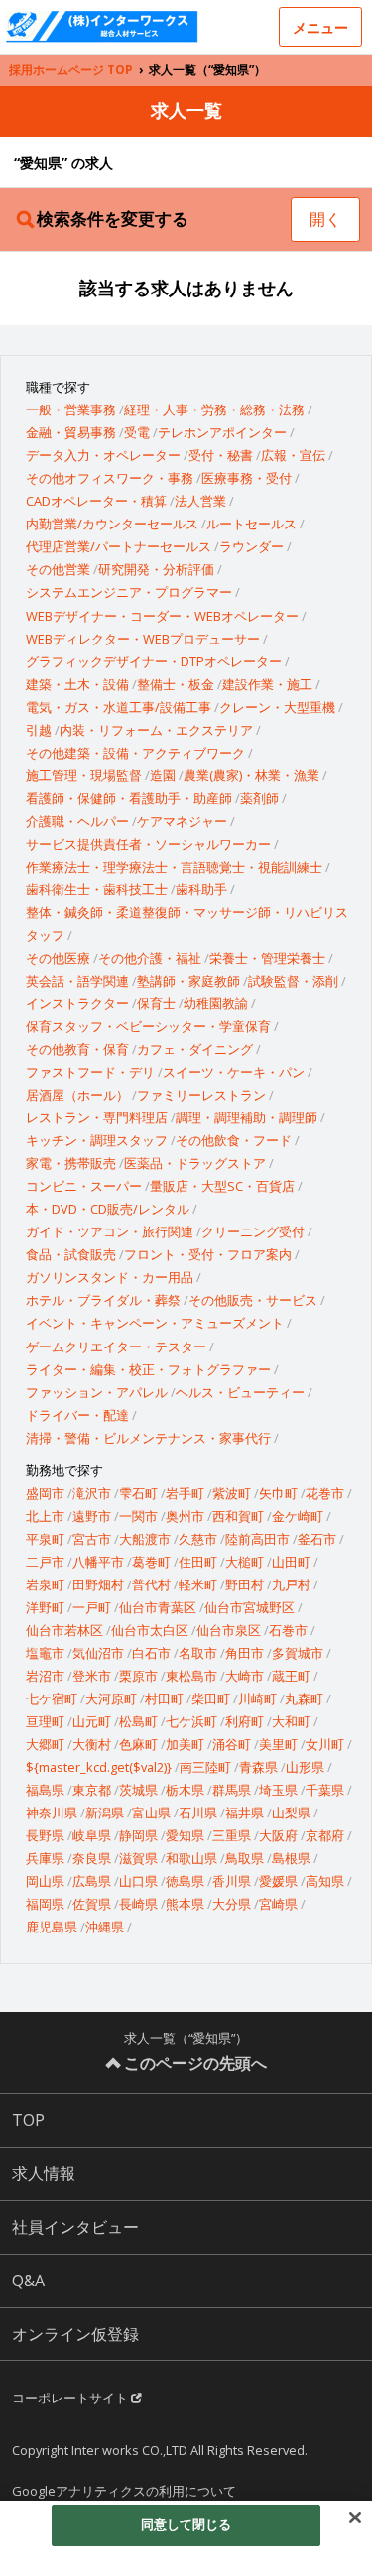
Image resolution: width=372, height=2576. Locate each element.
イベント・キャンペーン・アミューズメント (155, 1323)
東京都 (92, 1790)
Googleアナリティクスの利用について (124, 2491)
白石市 (151, 1653)
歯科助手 (201, 889)
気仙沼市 (98, 1653)
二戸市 (45, 1562)
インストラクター (77, 1003)
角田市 (245, 1653)
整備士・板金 (176, 684)
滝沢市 (92, 1493)
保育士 (156, 1003)
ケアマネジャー (182, 821)
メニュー (320, 27)
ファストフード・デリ (90, 1072)
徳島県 (185, 1881)
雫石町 (138, 1493)
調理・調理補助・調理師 (247, 1117)
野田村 (245, 1584)
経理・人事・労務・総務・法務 (214, 410)
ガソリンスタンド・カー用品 (110, 1277)
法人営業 (200, 501)
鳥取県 (245, 1858)
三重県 (232, 1835)
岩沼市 (45, 1676)
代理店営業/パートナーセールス (119, 546)
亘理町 (45, 1721)
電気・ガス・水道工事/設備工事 (119, 707)
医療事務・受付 (247, 478)
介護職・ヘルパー (77, 821)
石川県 (198, 1813)
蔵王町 (291, 1676)
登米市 (92, 1676)
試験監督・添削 (293, 981)
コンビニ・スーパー (84, 1186)
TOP (28, 2120)
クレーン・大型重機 (277, 707)
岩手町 (185, 1493)
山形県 (305, 1767)
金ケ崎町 (298, 1516)
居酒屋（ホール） (77, 1095)
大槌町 (245, 1562)
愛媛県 (278, 1881)
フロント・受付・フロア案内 (208, 1254)
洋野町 (45, 1607)
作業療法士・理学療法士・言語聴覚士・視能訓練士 (174, 867)
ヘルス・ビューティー (240, 1392)
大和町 (291, 1721)
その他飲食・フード (234, 1140)
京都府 (325, 1835)
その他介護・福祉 (150, 958)
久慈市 (198, 1539)
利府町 (245, 1721)
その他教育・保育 (77, 1049)
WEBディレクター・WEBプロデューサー (143, 639)
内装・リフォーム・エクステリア (156, 730)
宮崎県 (278, 1904)
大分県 (232, 1904)
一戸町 (92, 1607)
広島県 (92, 1881)
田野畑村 (98, 1584)
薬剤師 (259, 798)
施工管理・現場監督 (84, 775)
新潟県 (105, 1813)
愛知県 (185, 1835)
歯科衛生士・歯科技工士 (97, 889)
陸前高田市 (257, 1539)
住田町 (198, 1562)
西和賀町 (238, 1516)
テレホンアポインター (222, 432)
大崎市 (245, 1676)
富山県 (151, 1813)
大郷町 (45, 1744)
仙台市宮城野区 (249, 1607)
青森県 (258, 1767)
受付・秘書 (221, 455)
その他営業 (58, 569)
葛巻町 (151, 1562)
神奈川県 (52, 1813)
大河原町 (111, 1698)
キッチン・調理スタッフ (97, 1140)
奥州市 (185, 1516)
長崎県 (138, 1904)
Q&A (28, 2281)
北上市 (45, 1516)
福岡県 (45, 1904)
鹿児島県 (52, 1927)
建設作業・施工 (267, 684)
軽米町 (198, 1584)
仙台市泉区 (229, 1630)
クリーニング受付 (253, 1231)
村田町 (164, 1698)
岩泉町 (45, 1584)
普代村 (151, 1584)
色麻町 (138, 1744)
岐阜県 (92, 1835)
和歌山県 (191, 1858)
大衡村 (92, 1744)
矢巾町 (278, 1493)
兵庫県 (45, 1858)
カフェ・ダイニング (195, 1049)
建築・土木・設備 (77, 684)
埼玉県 (278, 1790)
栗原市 (138, 1676)
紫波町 (232, 1493)
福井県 (245, 1813)
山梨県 (291, 1813)
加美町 (185, 1744)
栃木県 (185, 1790)
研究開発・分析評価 (156, 569)
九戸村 (291, 1584)
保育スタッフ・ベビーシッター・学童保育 (148, 1026)
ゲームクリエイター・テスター (116, 1347)
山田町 (291, 1562)
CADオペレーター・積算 (96, 501)
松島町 (138, 1721)
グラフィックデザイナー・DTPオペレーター (154, 661)
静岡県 (138, 1835)
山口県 (138, 1881)
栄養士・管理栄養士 (267, 958)
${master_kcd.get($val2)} (99, 1767)
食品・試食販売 (71, 1254)
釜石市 (317, 1539)
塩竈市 (45, 1653)
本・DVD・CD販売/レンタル (108, 1209)
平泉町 (45, 1539)
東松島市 (191, 1676)
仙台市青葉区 (158, 1607)
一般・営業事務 (71, 410)
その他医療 (58, 958)
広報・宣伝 (293, 455)
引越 (39, 730)
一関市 (138, 1516)
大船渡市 (145, 1539)
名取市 (198, 1653)
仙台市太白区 (150, 1630)
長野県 (45, 1835)
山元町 (92, 1721)
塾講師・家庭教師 (188, 981)
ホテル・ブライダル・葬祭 (103, 1300)
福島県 (45, 1790)
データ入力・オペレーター (103, 455)
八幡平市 (98, 1562)
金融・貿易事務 (71, 432)
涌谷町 (232, 1744)
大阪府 (278, 1835)
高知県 (325, 1881)
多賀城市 (298, 1653)
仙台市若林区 (64, 1630)
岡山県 (45, 1881)
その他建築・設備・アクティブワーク (135, 753)
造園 (163, 775)
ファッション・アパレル (97, 1392)
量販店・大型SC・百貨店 (222, 1186)
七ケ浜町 (191, 1721)
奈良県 (92, 1858)
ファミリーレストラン (201, 1095)
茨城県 (138, 1790)
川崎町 (257, 1698)
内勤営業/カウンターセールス (112, 524)
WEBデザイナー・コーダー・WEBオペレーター (162, 616)
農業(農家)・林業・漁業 (251, 775)
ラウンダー (251, 546)
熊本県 (185, 1904)
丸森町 (304, 1698)
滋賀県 (138, 1858)
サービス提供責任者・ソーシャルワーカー (148, 844)
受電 (137, 432)
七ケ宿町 (52, 1698)
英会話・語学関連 (77, 981)
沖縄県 (105, 1927)
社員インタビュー (75, 2227)
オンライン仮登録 (75, 2334)
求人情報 (44, 2173)
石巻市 (288, 1630)
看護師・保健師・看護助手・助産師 (129, 798)
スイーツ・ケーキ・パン (234, 1072)
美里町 (278, 1744)
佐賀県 (92, 1904)
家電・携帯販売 (71, 1163)
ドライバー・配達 (77, 1415)
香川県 (232, 1881)
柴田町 (211, 1698)
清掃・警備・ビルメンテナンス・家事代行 (148, 1438)
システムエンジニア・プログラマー (129, 592)
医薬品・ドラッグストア (195, 1163)
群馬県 (232, 1790)
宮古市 (92, 1539)
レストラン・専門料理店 (97, 1117)
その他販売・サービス (253, 1300)
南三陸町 (205, 1767)
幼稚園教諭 (216, 1003)
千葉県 (325, 1790)
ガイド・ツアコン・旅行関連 (110, 1231)
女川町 (325, 1744)
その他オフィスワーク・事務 (110, 478)
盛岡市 (45, 1493)
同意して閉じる (186, 2524)
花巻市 (325, 1493)
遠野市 (92, 1516)
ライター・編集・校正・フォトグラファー (148, 1369)
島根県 (291, 1858)
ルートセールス (251, 524)
